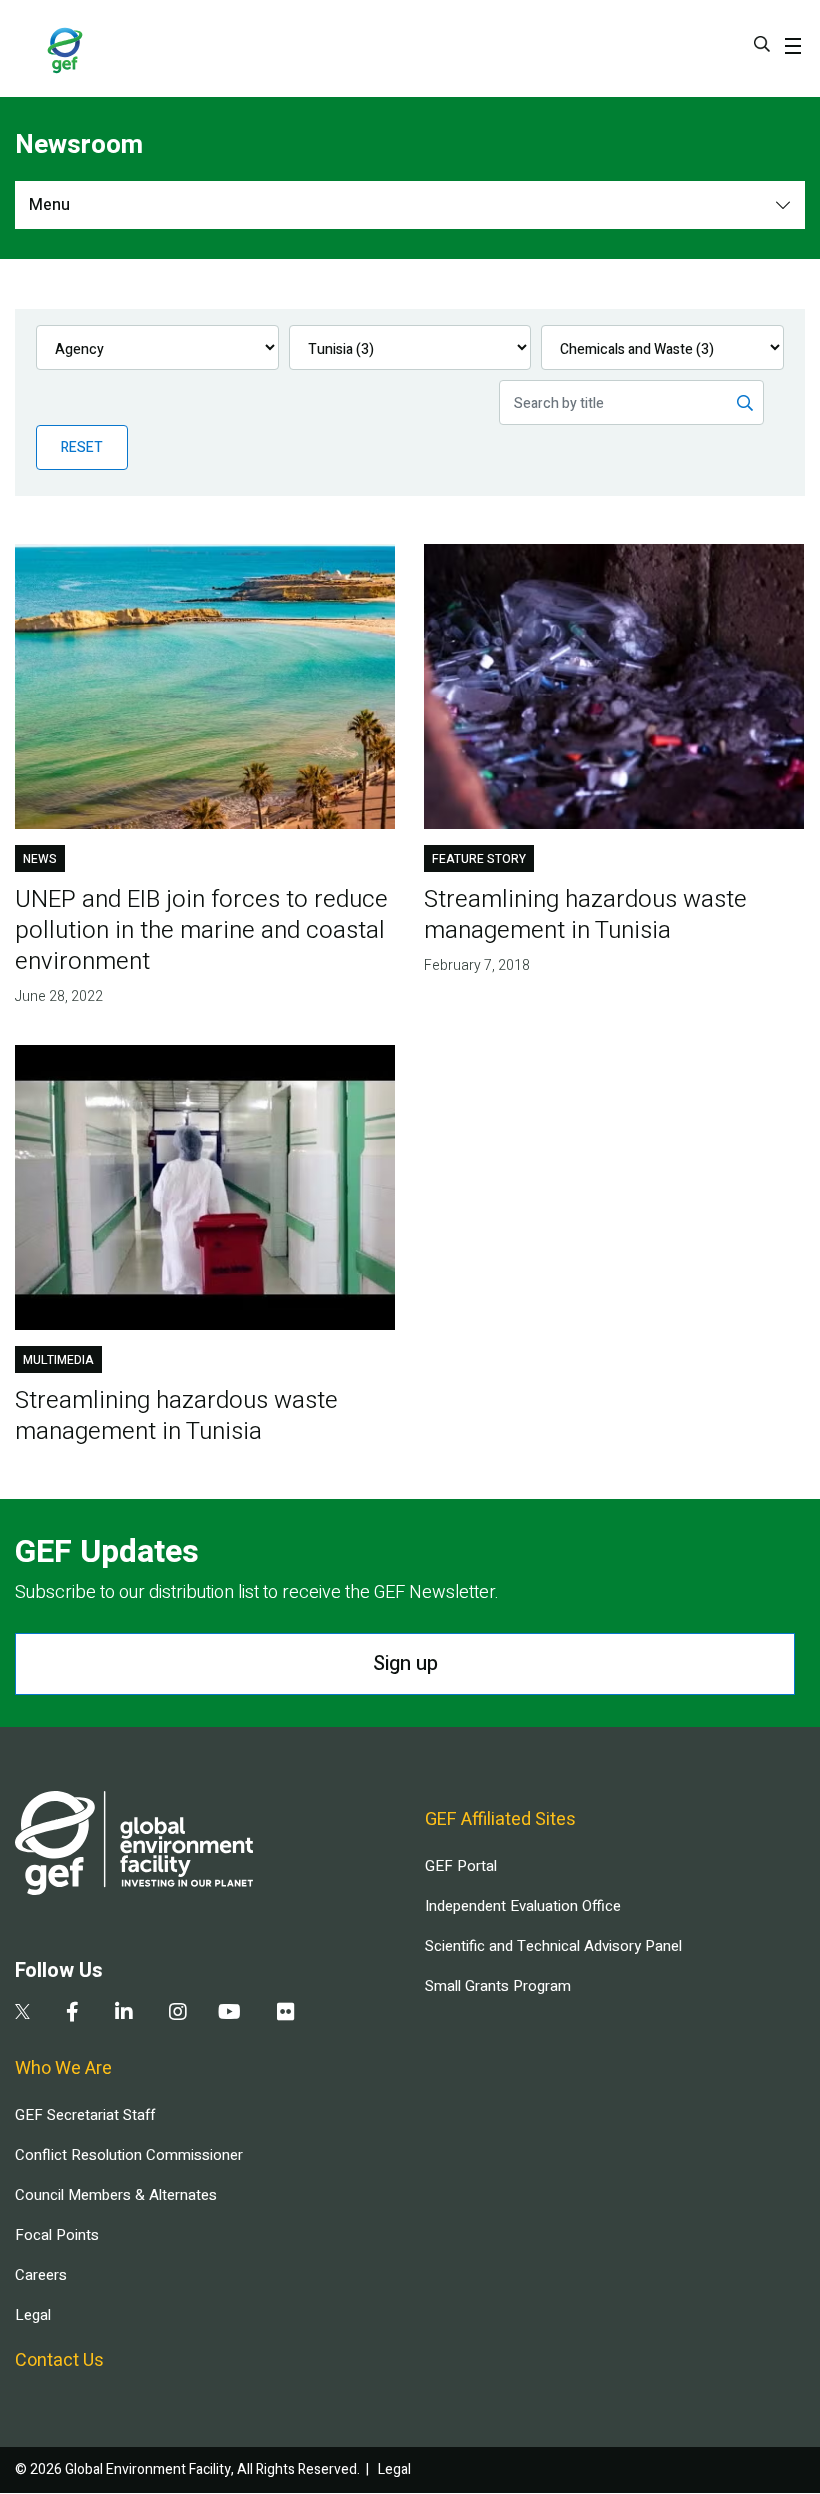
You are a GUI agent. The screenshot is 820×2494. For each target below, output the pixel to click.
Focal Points (57, 2235)
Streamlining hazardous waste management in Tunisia (585, 915)
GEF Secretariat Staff (85, 2115)
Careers (41, 2275)
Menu (49, 205)
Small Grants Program (498, 1986)
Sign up (405, 1663)
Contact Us (59, 2360)
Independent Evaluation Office (523, 1906)
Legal (33, 2315)
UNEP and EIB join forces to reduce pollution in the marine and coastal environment (201, 930)
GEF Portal (461, 1866)
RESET (82, 447)
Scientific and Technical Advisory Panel (553, 1946)
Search (762, 44)
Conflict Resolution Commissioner (129, 2155)
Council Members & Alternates (116, 2195)
